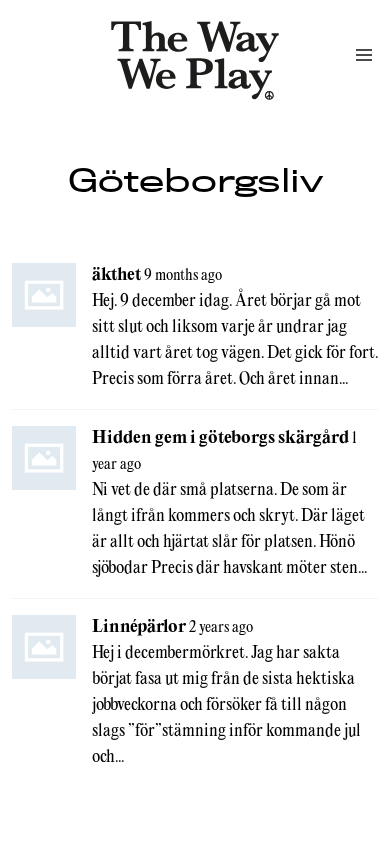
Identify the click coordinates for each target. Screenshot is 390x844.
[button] (364, 55)
